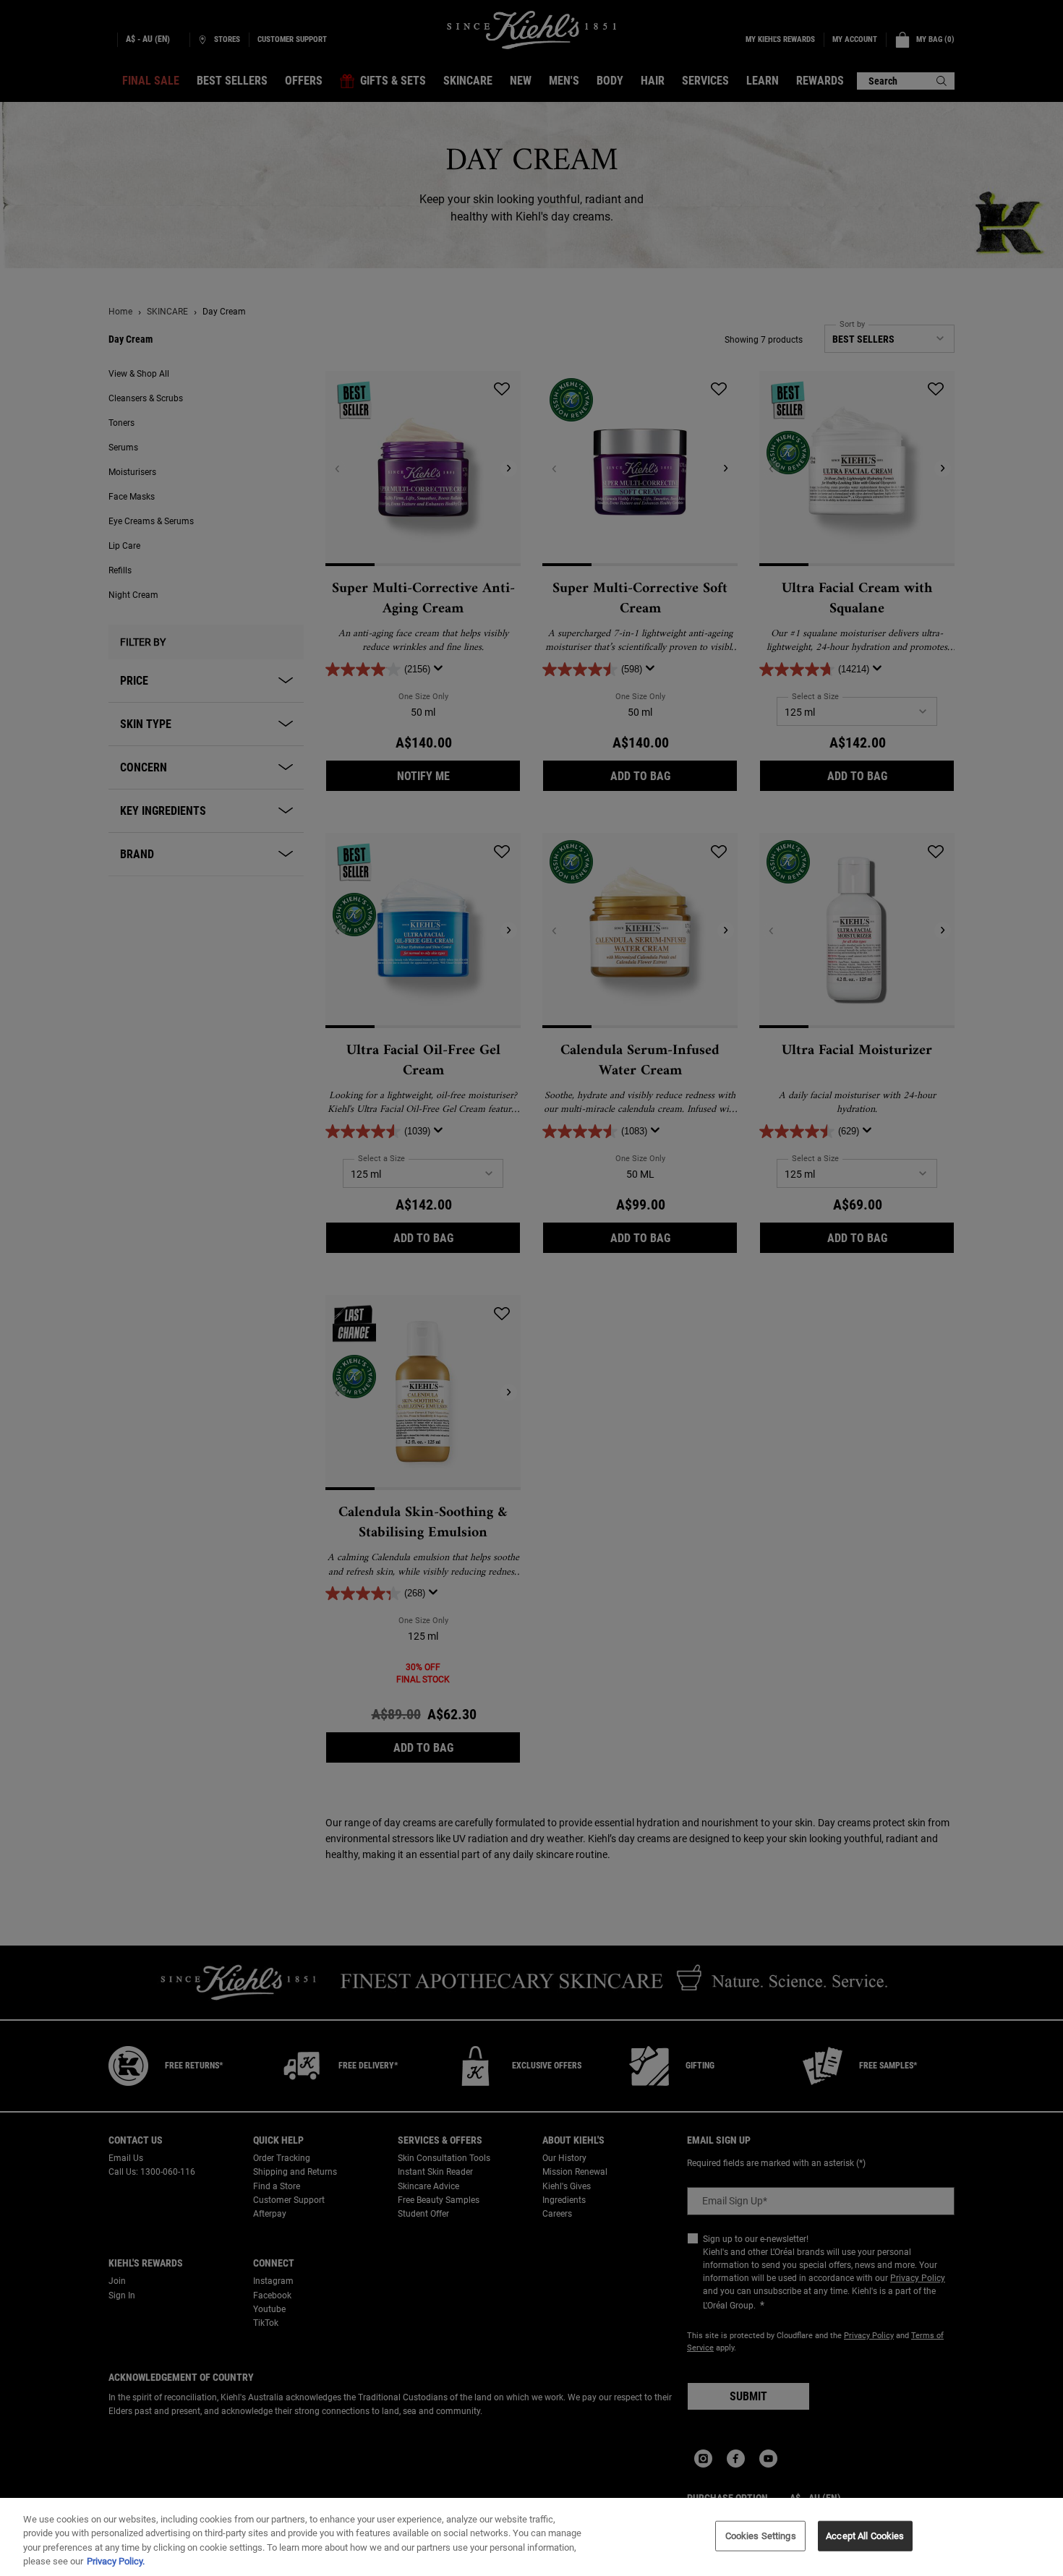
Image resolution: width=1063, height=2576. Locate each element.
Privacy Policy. (116, 2561)
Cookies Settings (761, 2536)
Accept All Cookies (865, 2536)
